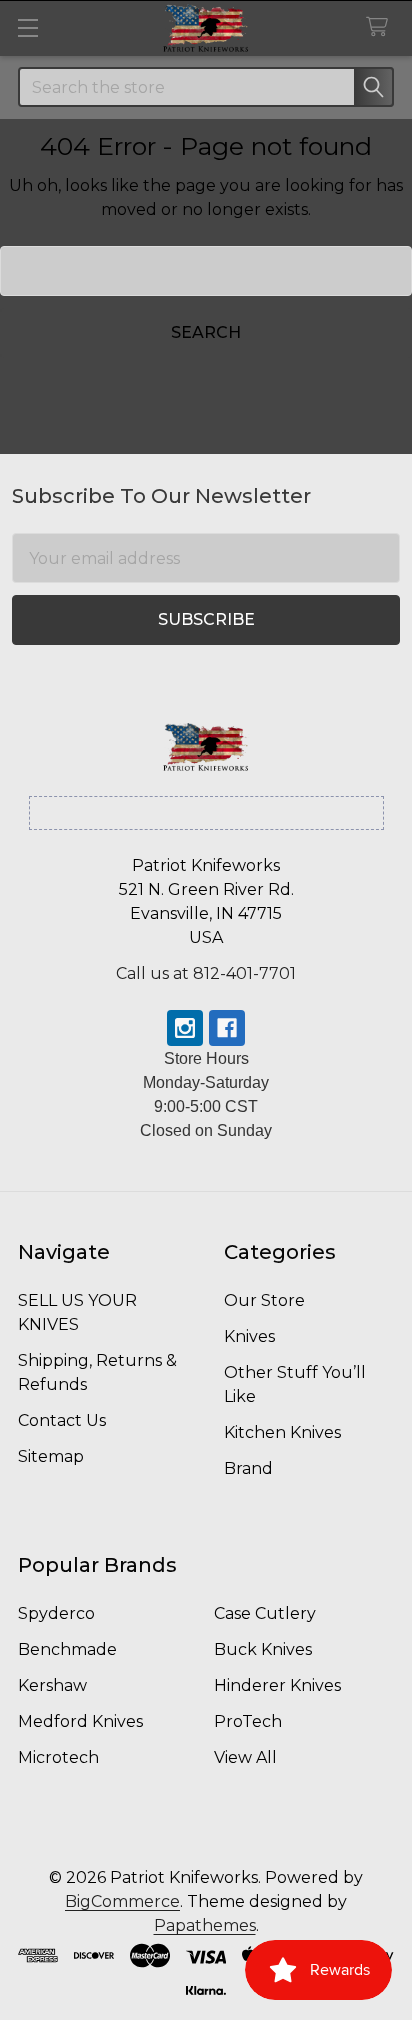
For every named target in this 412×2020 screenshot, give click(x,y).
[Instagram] (185, 1028)
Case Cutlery (265, 1613)
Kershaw (52, 1685)
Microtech (58, 1757)
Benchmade (67, 1649)
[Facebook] (227, 1028)
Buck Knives (263, 1649)
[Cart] (381, 27)
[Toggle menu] (27, 27)
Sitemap (51, 1456)
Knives (249, 1336)
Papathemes (205, 1925)
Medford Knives (80, 1721)
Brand (248, 1468)
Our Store (264, 1300)
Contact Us (62, 1420)
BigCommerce (122, 1901)
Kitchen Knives (282, 1432)
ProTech (248, 1721)
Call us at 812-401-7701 (206, 973)
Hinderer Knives (277, 1685)
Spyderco (56, 1613)
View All (245, 1757)
